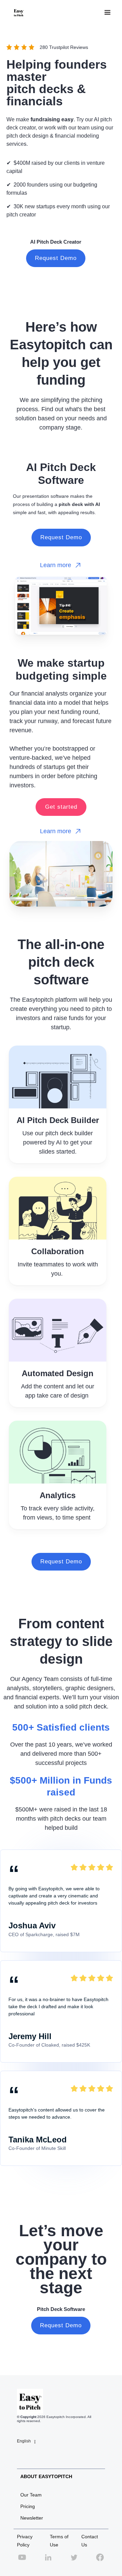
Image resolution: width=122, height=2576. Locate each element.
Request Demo (56, 258)
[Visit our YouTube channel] (22, 2561)
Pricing (28, 2506)
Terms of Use (59, 2541)
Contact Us (90, 2541)
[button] (107, 13)
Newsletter (32, 2518)
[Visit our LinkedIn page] (48, 2561)
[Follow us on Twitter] (74, 2561)
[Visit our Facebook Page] (100, 2561)
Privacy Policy (25, 2541)
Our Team (31, 2495)
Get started (61, 807)
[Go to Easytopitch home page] (17, 13)
